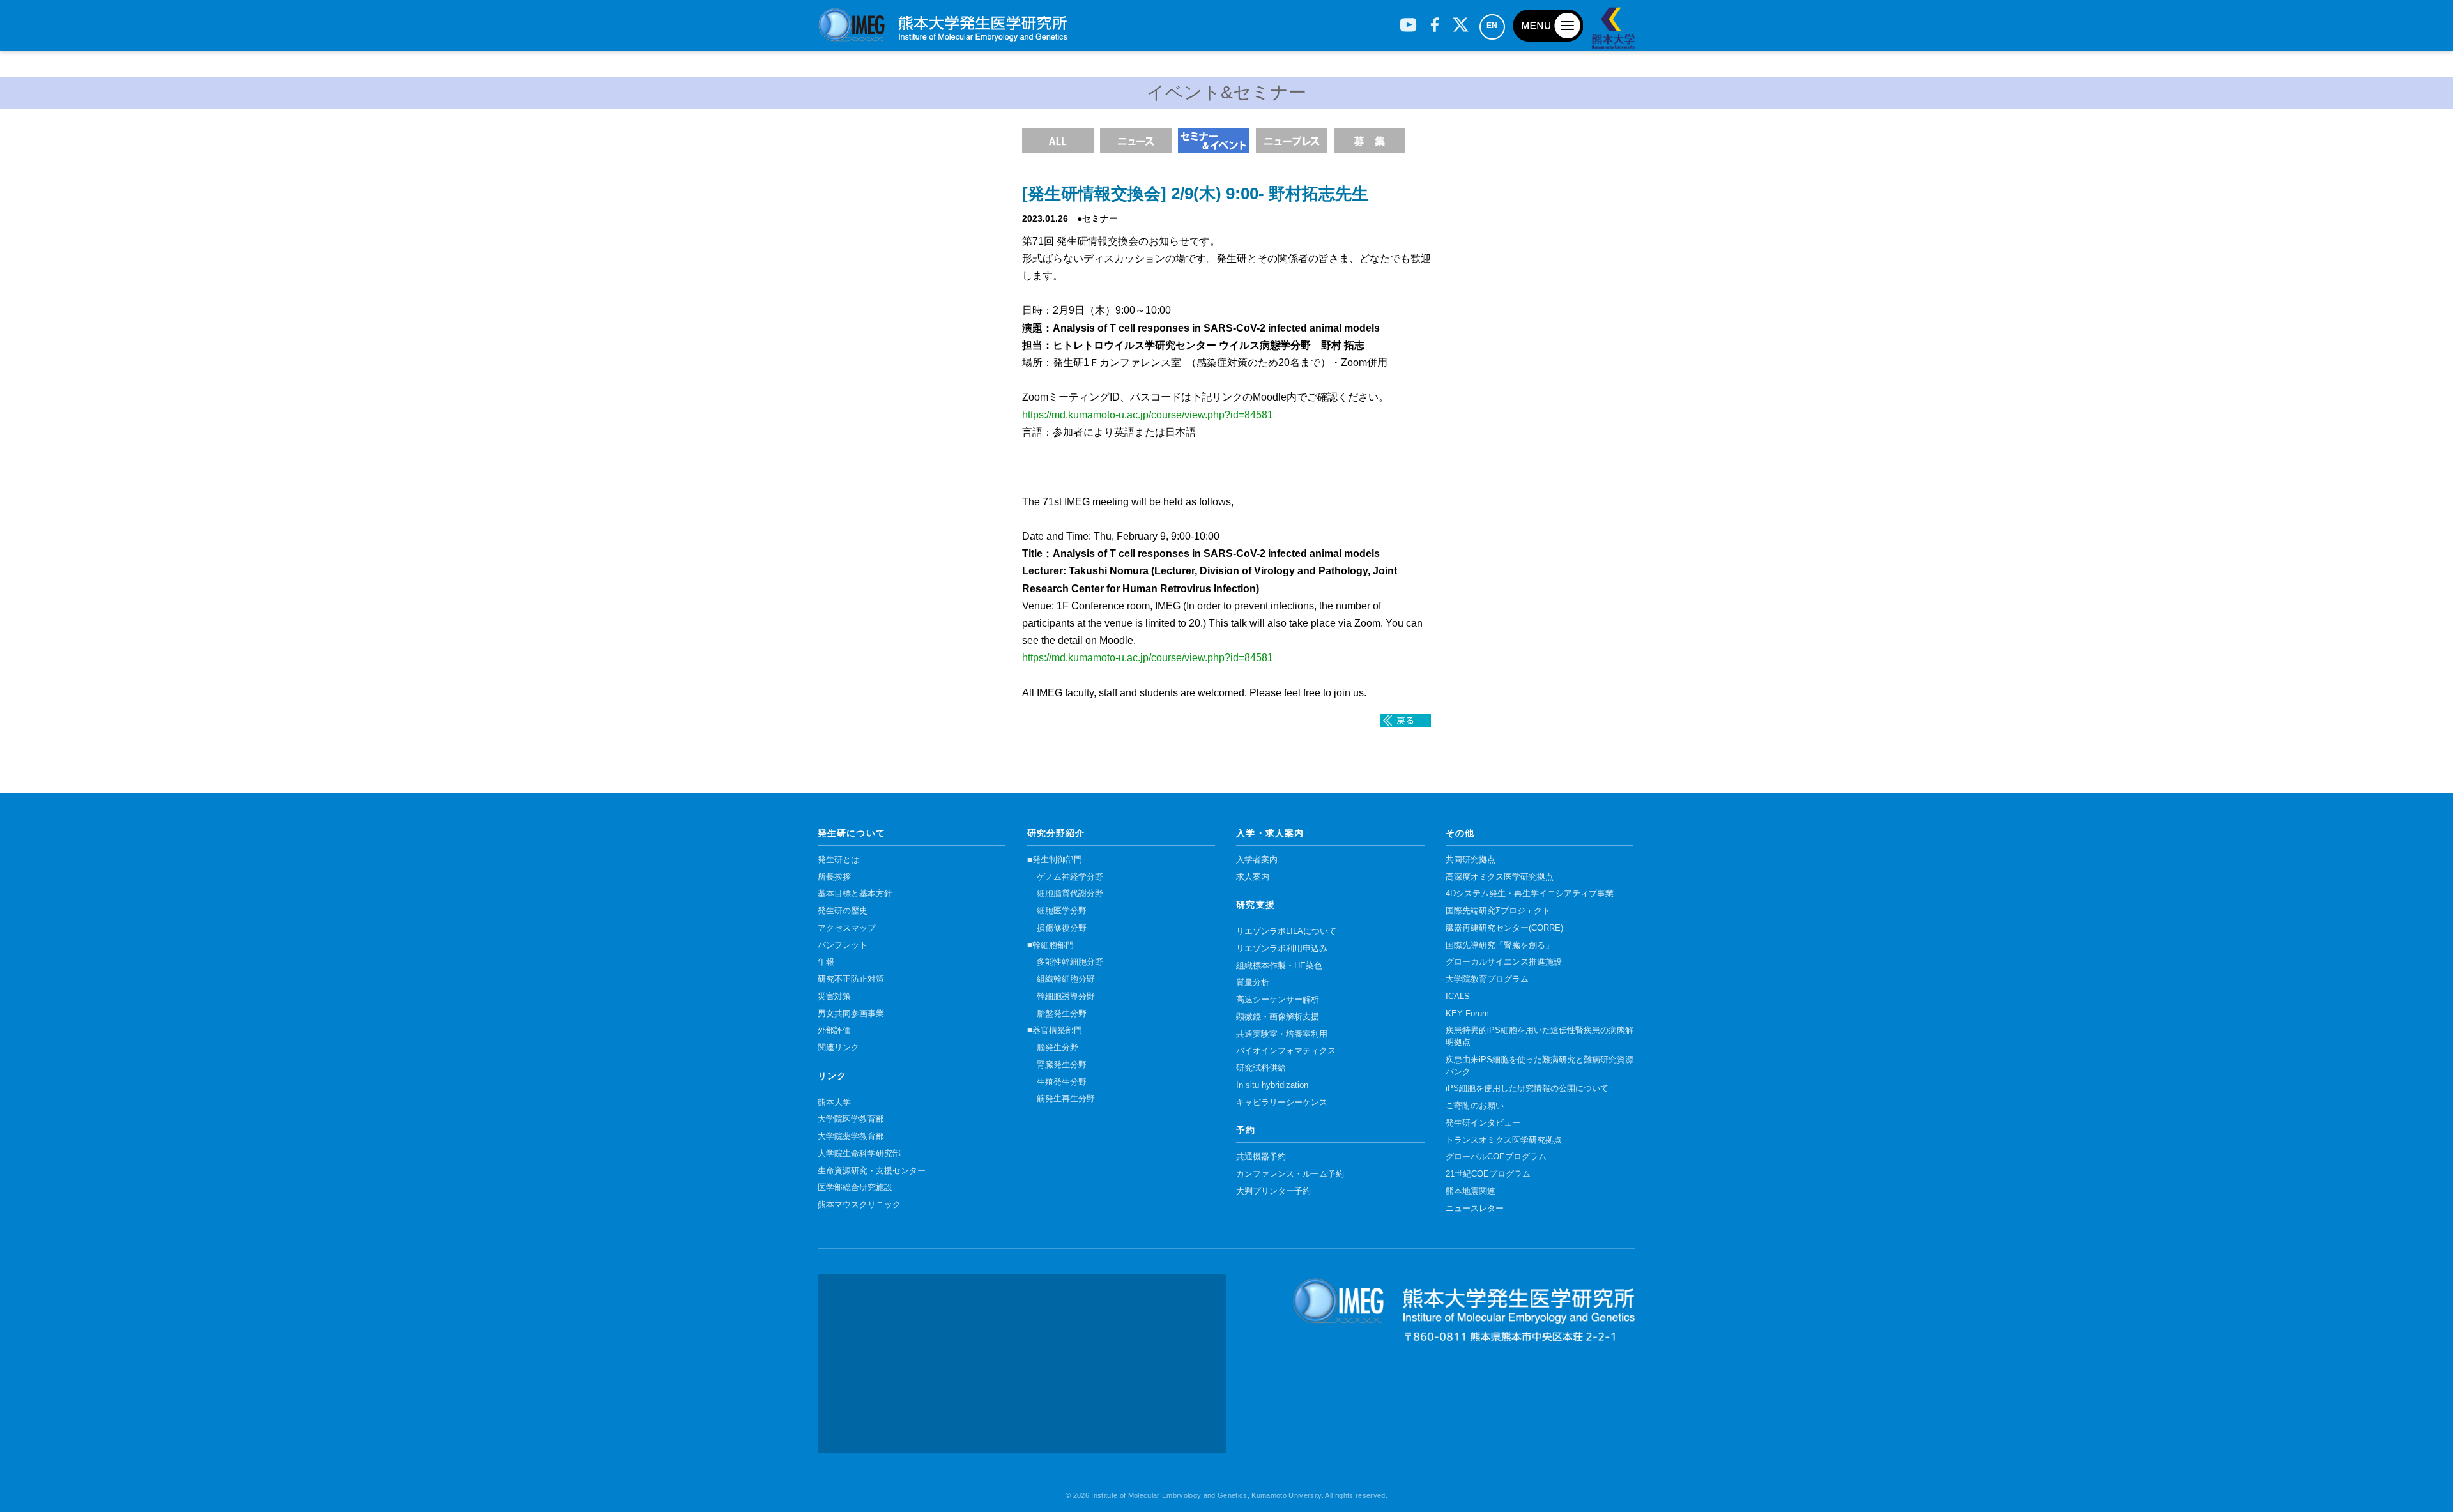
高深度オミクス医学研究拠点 (1500, 877)
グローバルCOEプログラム (1496, 1157)
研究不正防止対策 (851, 979)
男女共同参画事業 (851, 1014)
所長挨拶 (834, 877)
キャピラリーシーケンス (1282, 1103)
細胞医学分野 (1062, 911)
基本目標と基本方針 (855, 894)
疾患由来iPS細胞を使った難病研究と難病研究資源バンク (1540, 1066)
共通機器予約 (1261, 1157)
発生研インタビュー (1483, 1123)
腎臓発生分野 (1062, 1065)
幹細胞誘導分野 (1066, 997)
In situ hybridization (1272, 1085)
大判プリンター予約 (1273, 1191)
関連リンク (838, 1048)
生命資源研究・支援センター (872, 1171)
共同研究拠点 (1471, 860)
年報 (826, 962)
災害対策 (834, 997)
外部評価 (834, 1030)
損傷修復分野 (1062, 928)
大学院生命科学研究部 (859, 1154)
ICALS (1458, 997)
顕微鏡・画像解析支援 (1278, 1017)
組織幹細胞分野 (1066, 979)
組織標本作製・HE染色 (1279, 966)
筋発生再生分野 (1066, 1099)
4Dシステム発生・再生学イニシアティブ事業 (1530, 894)
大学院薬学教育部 (851, 1136)
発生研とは (838, 860)
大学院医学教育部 (851, 1119)
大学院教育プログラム (1487, 979)
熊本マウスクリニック (859, 1205)
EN (1492, 26)
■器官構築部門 (1055, 1030)
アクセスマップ (847, 928)
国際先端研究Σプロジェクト (1498, 911)
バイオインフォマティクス (1286, 1051)
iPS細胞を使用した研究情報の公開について (1527, 1088)
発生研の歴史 (843, 911)
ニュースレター (1475, 1209)
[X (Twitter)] (1461, 20)
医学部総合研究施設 (855, 1187)
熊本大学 (834, 1103)
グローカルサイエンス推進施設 (1504, 962)
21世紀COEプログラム (1488, 1174)
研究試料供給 (1261, 1068)
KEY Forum (1467, 1014)
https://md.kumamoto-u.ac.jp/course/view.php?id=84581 (1148, 415)
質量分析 (1253, 982)
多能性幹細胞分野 (1070, 962)
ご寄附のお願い (1475, 1106)
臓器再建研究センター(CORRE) (1504, 928)
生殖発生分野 (1062, 1082)
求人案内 (1253, 877)
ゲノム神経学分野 (1070, 877)
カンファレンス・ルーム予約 (1290, 1174)
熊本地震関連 (1471, 1191)
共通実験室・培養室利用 (1282, 1034)
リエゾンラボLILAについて (1286, 931)
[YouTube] (1408, 20)
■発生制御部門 (1055, 860)
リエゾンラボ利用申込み (1282, 949)
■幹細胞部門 (1051, 945)
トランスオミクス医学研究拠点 (1504, 1140)
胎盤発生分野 (1062, 1014)
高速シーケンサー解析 (1278, 1000)
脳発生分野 (1058, 1048)
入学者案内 (1257, 860)
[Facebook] (1434, 20)
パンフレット (843, 945)
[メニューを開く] (1548, 26)
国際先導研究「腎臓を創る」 (1500, 945)
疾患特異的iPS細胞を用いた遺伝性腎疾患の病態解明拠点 (1540, 1036)
